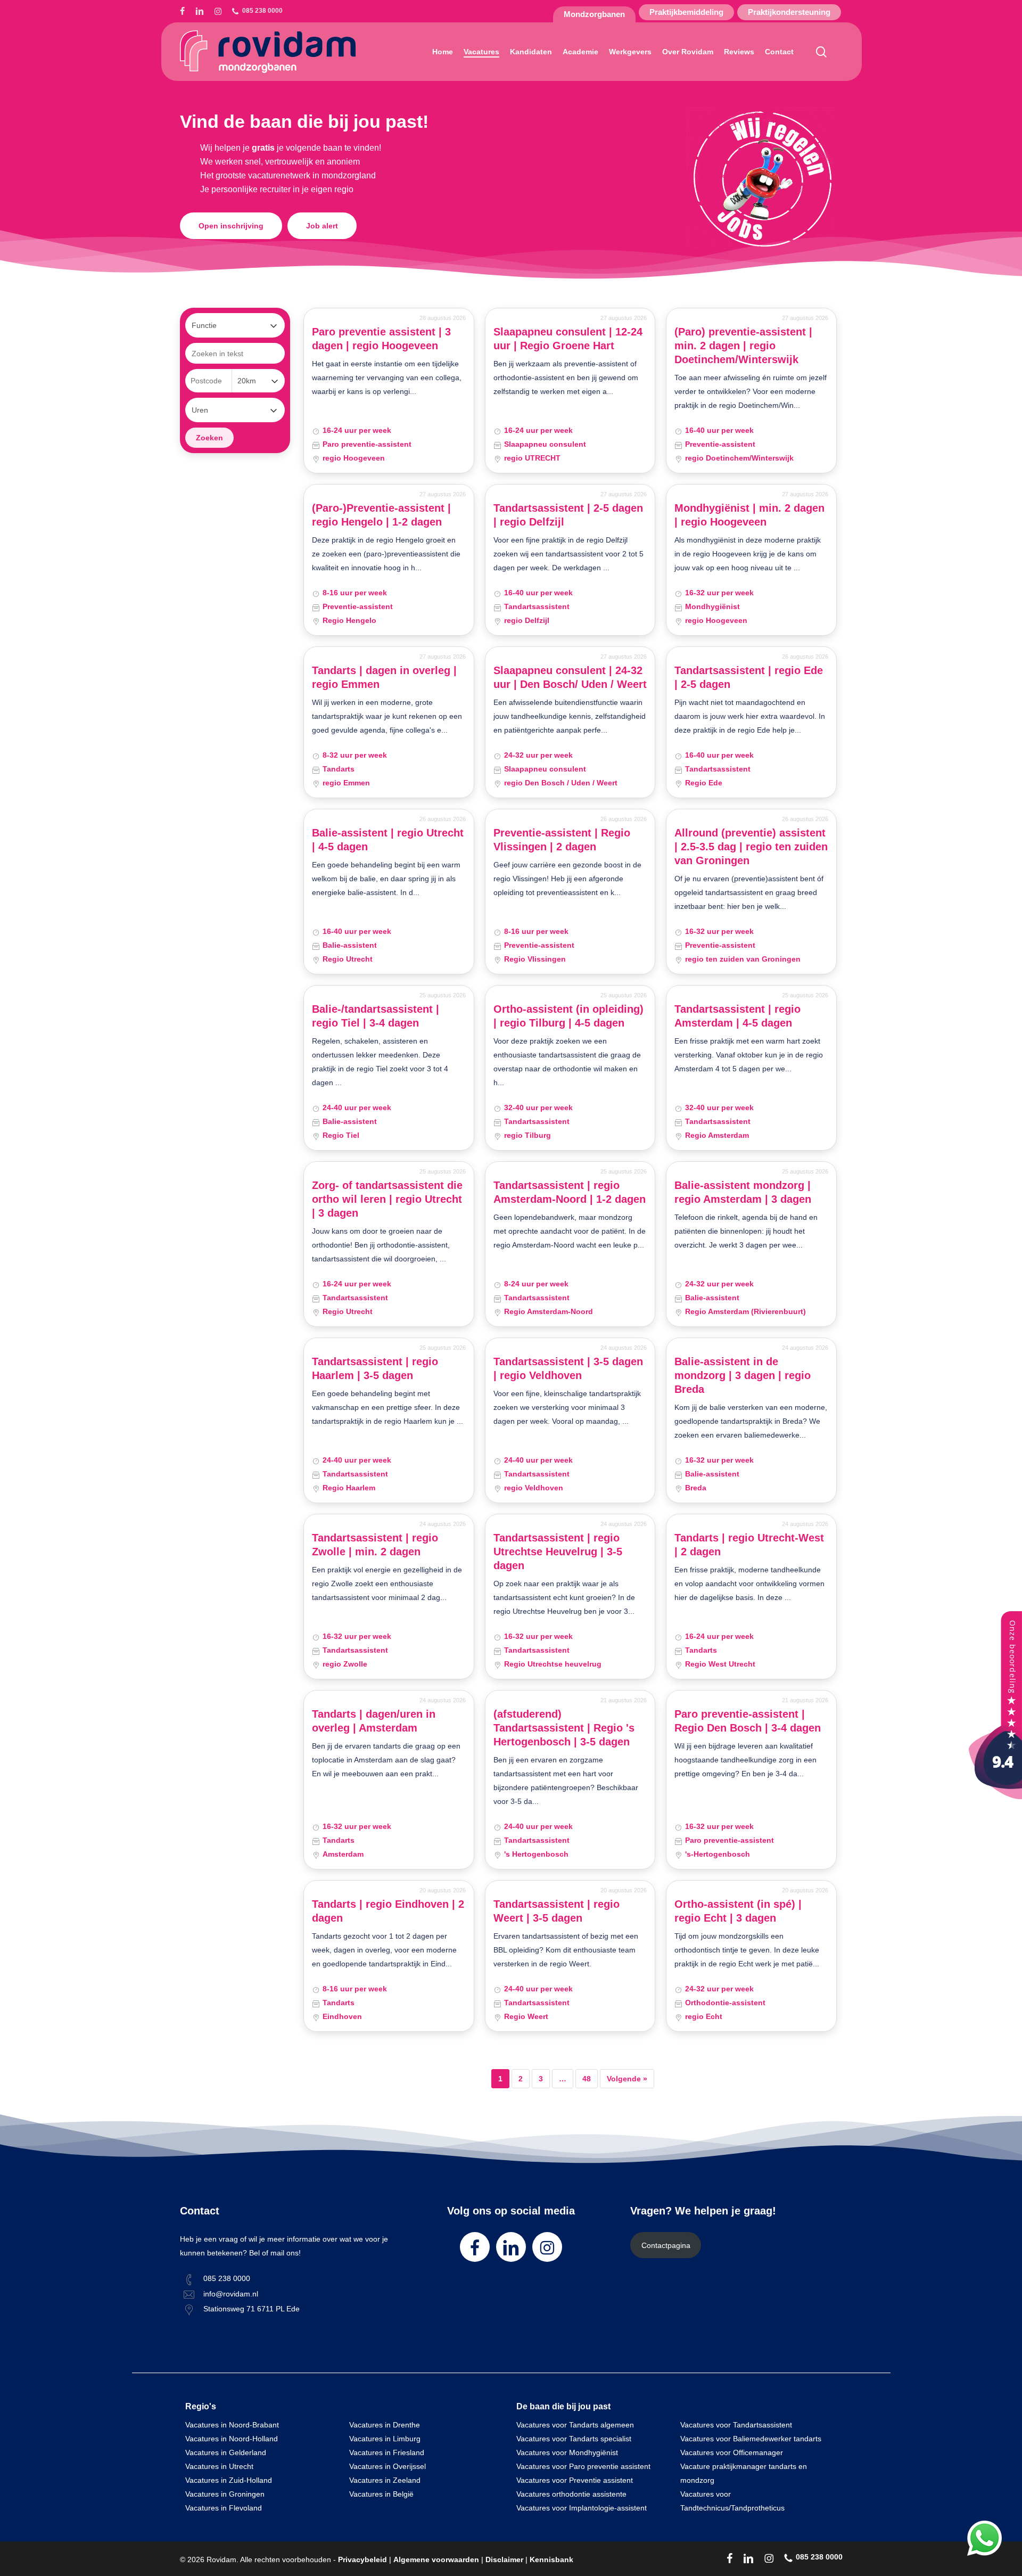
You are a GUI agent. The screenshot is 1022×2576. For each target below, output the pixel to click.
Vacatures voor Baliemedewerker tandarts (751, 2439)
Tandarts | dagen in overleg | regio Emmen (384, 677)
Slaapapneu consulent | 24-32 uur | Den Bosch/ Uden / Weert (570, 677)
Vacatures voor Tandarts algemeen (575, 2425)
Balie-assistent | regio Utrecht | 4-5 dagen (388, 840)
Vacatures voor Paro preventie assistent (583, 2466)
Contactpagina (666, 2245)
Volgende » (627, 2079)
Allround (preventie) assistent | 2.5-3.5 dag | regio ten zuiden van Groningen (751, 847)
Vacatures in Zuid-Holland (229, 2480)
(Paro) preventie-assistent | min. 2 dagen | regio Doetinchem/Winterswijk (743, 346)
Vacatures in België (381, 2494)
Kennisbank (551, 2559)
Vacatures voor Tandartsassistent (736, 2425)
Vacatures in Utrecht (219, 2466)
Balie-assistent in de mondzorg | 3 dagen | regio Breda (743, 1375)
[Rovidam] (995, 1796)
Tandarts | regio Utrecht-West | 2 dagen (749, 1545)
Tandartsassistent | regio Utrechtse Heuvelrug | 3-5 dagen (558, 1552)
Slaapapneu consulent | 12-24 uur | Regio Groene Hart (568, 339)
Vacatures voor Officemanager (732, 2452)
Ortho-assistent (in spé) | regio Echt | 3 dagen (738, 1911)
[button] (231, 226)
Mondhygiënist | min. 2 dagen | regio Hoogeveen (749, 515)
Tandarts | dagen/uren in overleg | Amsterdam (374, 1721)
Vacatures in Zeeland (385, 2480)
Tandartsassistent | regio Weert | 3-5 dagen (557, 1911)
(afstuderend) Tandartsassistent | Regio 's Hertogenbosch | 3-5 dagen (564, 1728)
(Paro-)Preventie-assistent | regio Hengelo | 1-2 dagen (381, 515)
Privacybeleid (362, 2559)
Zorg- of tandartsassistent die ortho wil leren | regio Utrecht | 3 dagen (387, 1199)
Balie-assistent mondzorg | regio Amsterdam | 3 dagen (743, 1192)
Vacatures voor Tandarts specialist (574, 2439)
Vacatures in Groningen (225, 2494)
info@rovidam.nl (231, 2294)
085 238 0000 (227, 2278)
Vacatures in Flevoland (224, 2508)
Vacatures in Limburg (385, 2439)
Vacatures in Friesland (387, 2452)
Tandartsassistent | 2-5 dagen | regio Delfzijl (568, 515)
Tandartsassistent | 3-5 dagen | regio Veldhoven (568, 1368)
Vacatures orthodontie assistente (571, 2494)
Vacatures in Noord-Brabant (232, 2425)
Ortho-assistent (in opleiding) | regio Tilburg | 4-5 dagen (568, 1016)
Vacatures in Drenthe (385, 2425)
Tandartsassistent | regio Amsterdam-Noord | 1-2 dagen (570, 1192)
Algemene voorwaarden (436, 2559)
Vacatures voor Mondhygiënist (567, 2452)
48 (587, 2079)
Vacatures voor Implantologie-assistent (582, 2508)
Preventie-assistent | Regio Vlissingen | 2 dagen (562, 840)
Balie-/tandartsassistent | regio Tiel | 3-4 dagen (376, 1016)
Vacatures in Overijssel (388, 2466)
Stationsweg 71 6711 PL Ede (252, 2309)
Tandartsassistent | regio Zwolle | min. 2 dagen (375, 1545)
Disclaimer (504, 2559)
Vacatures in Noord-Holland (232, 2439)
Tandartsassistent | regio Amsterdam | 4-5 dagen (737, 1016)
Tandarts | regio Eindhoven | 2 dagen (388, 1911)
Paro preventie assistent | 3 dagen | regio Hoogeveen (381, 339)
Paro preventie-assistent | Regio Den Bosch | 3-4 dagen (748, 1721)
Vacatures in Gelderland (226, 2452)
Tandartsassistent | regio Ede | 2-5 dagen (749, 677)
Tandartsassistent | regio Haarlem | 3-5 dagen (375, 1368)
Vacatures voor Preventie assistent (575, 2480)
